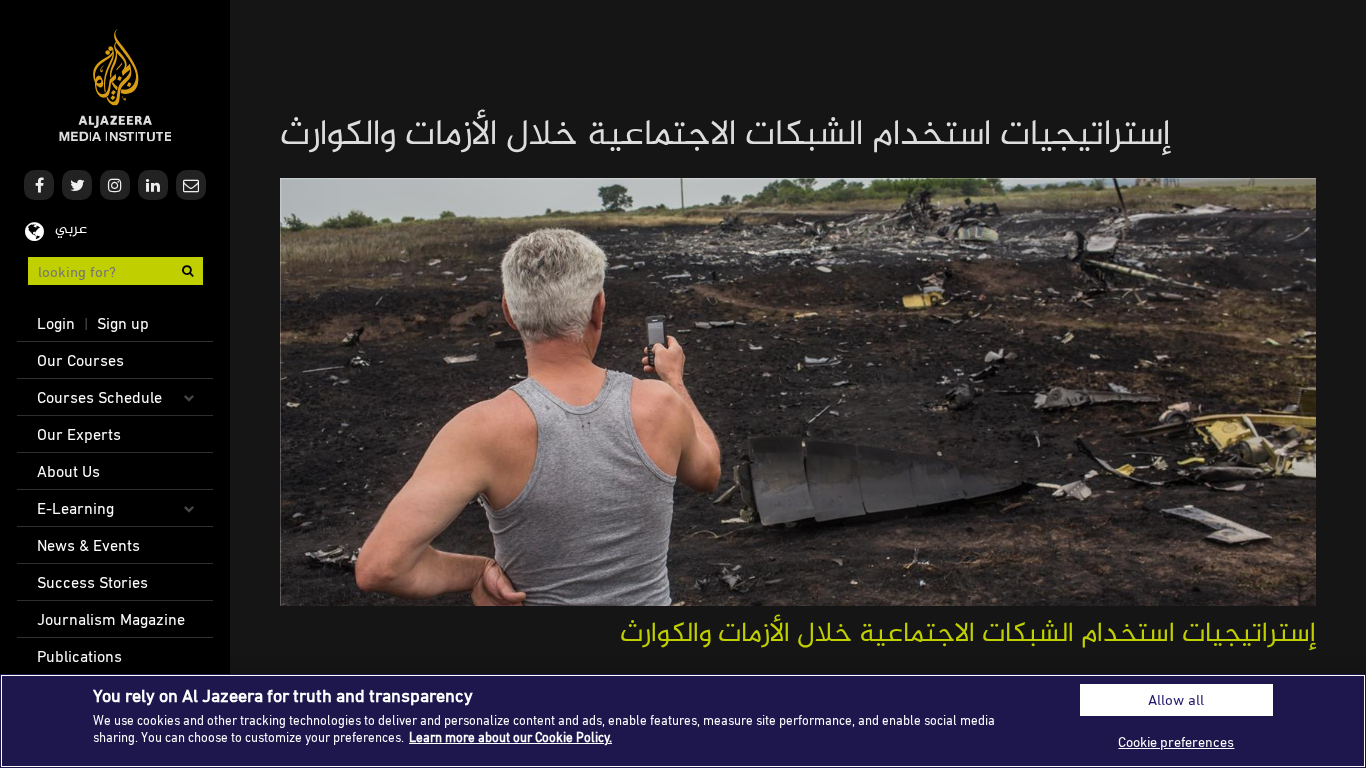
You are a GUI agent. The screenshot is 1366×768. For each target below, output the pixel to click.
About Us (68, 471)
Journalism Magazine (111, 619)
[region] (683, 721)
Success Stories (92, 582)
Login (56, 323)
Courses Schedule (99, 397)
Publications (79, 656)
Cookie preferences (1176, 741)
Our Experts (79, 434)
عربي (71, 229)
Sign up (123, 323)
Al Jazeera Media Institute (115, 85)
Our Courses (80, 360)
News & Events (88, 545)
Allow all (1176, 699)
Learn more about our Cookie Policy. (510, 737)
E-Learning (75, 508)
